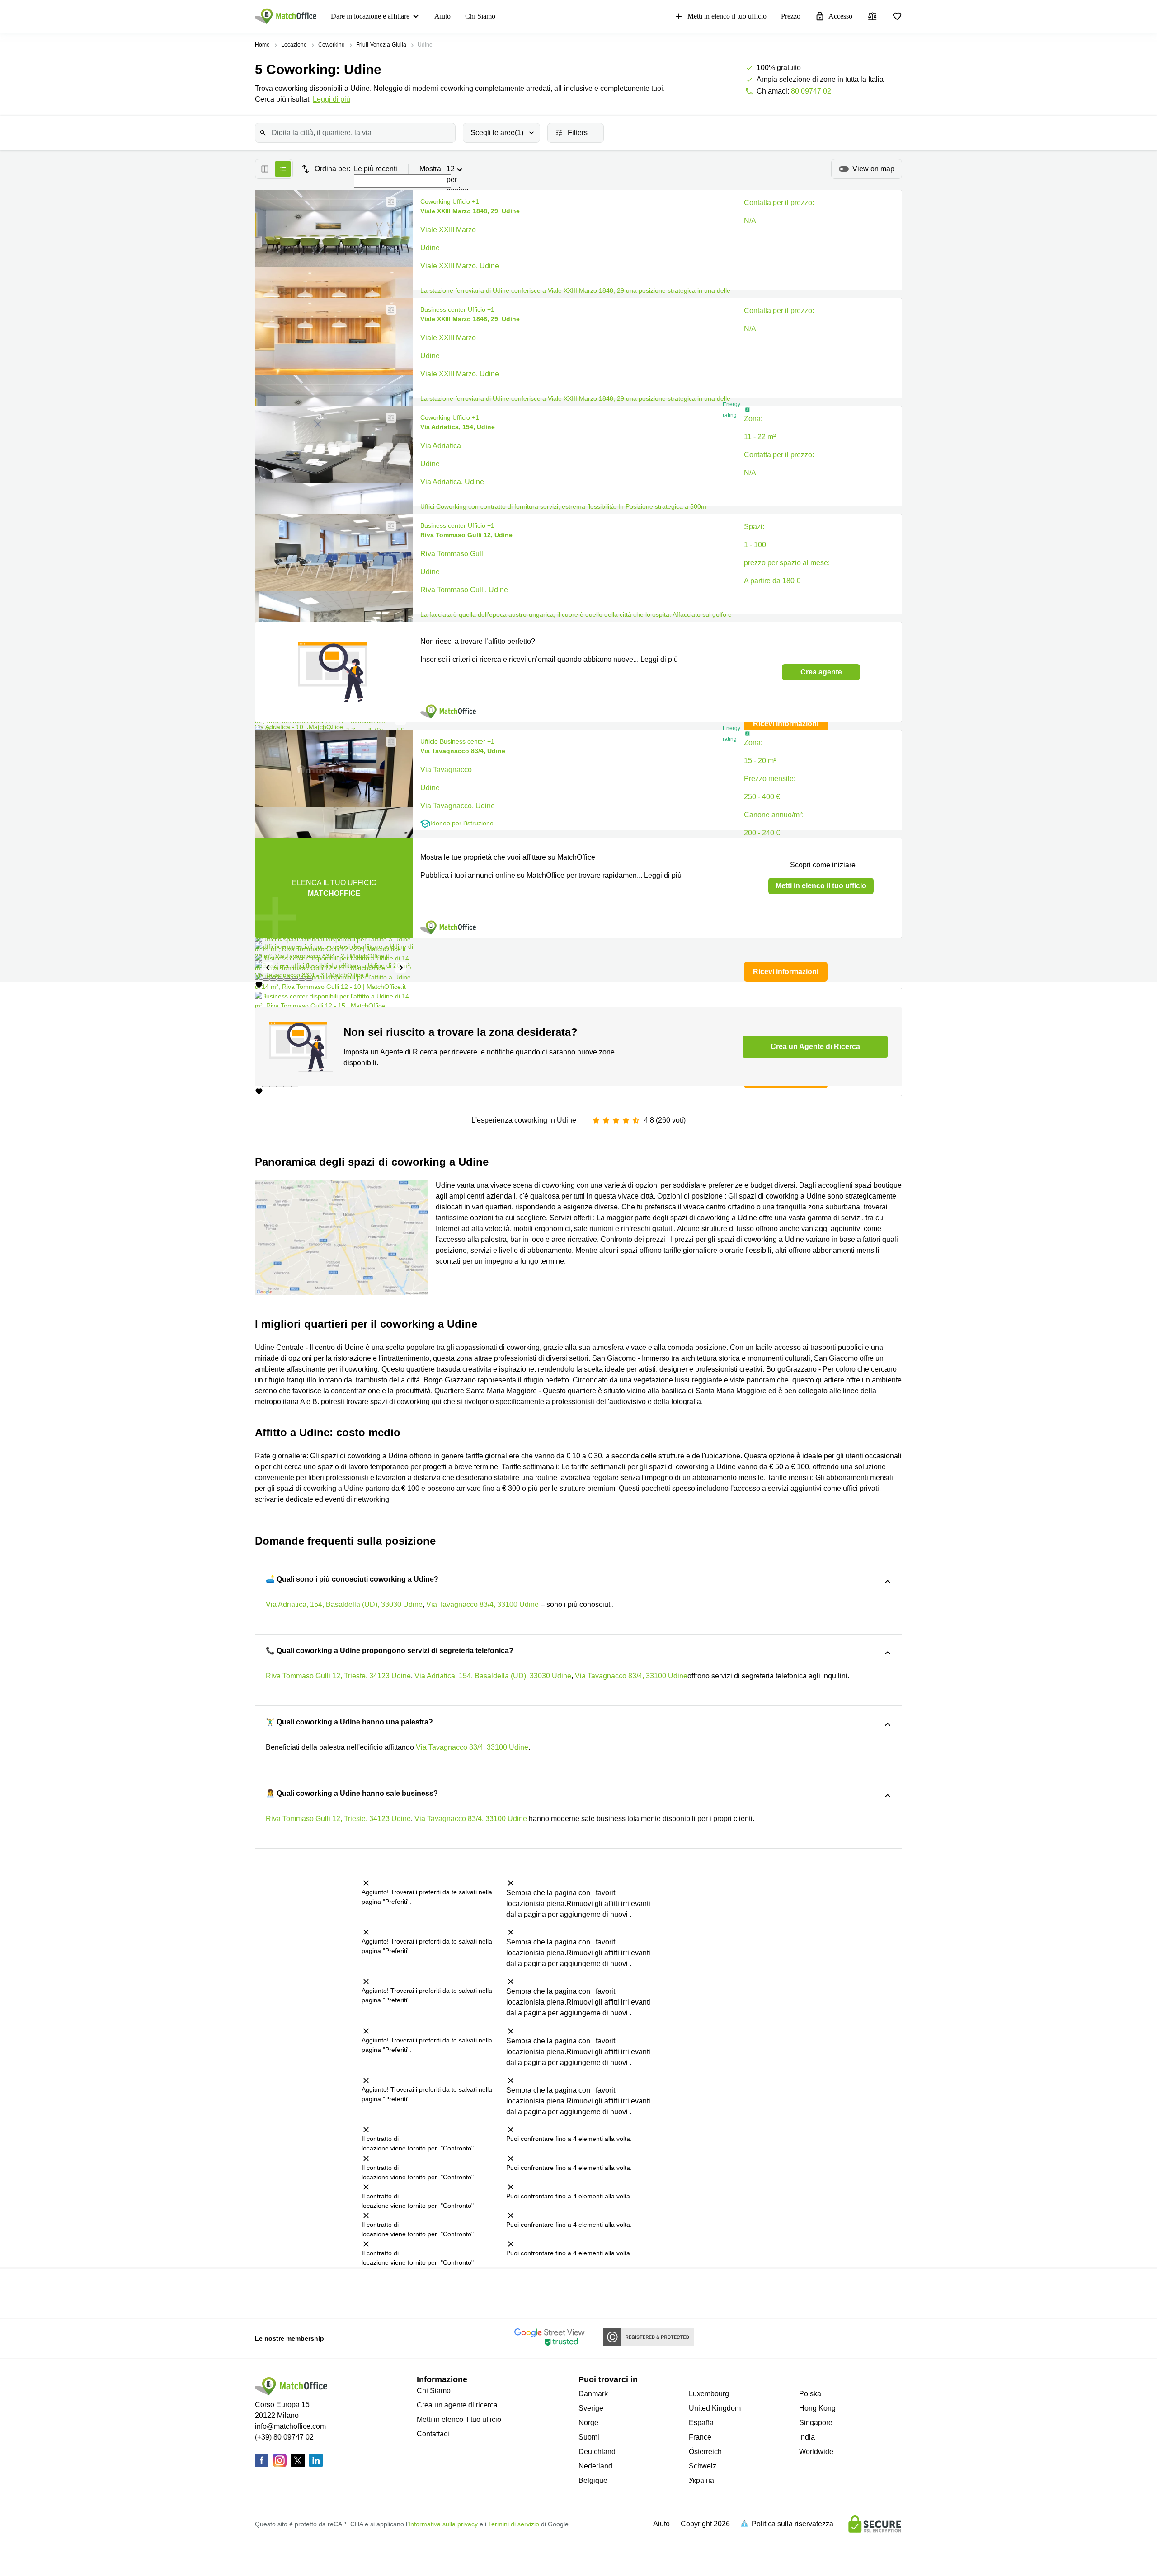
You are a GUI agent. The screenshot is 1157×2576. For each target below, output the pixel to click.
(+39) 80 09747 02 (284, 2437)
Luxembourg (709, 2394)
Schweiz (703, 2466)
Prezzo (791, 16)
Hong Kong (817, 2408)
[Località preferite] (897, 16)
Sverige (591, 2408)
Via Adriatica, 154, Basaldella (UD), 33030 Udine (344, 1604)
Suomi (589, 2437)
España (701, 2423)
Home (262, 45)
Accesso (840, 16)
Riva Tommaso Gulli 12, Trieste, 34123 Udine (338, 1676)
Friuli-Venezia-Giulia (381, 45)
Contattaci (433, 2434)
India (807, 2437)
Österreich (705, 2452)
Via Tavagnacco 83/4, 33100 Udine (482, 1604)
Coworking (332, 45)
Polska (810, 2394)
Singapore (816, 2423)
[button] (388, 202)
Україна (701, 2480)
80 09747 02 (811, 91)
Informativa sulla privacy (443, 2524)
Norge (588, 2423)
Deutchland (597, 2452)
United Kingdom (715, 2408)
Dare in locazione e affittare (370, 16)
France (700, 2437)
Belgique (593, 2480)
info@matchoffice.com (290, 2426)
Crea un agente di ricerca (457, 2405)
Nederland (595, 2466)
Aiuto (442, 16)
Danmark (593, 2394)
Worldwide (816, 2452)
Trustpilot (324, 2292)
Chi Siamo (480, 16)
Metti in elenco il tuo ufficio (727, 16)
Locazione (294, 45)
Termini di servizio (514, 2524)
